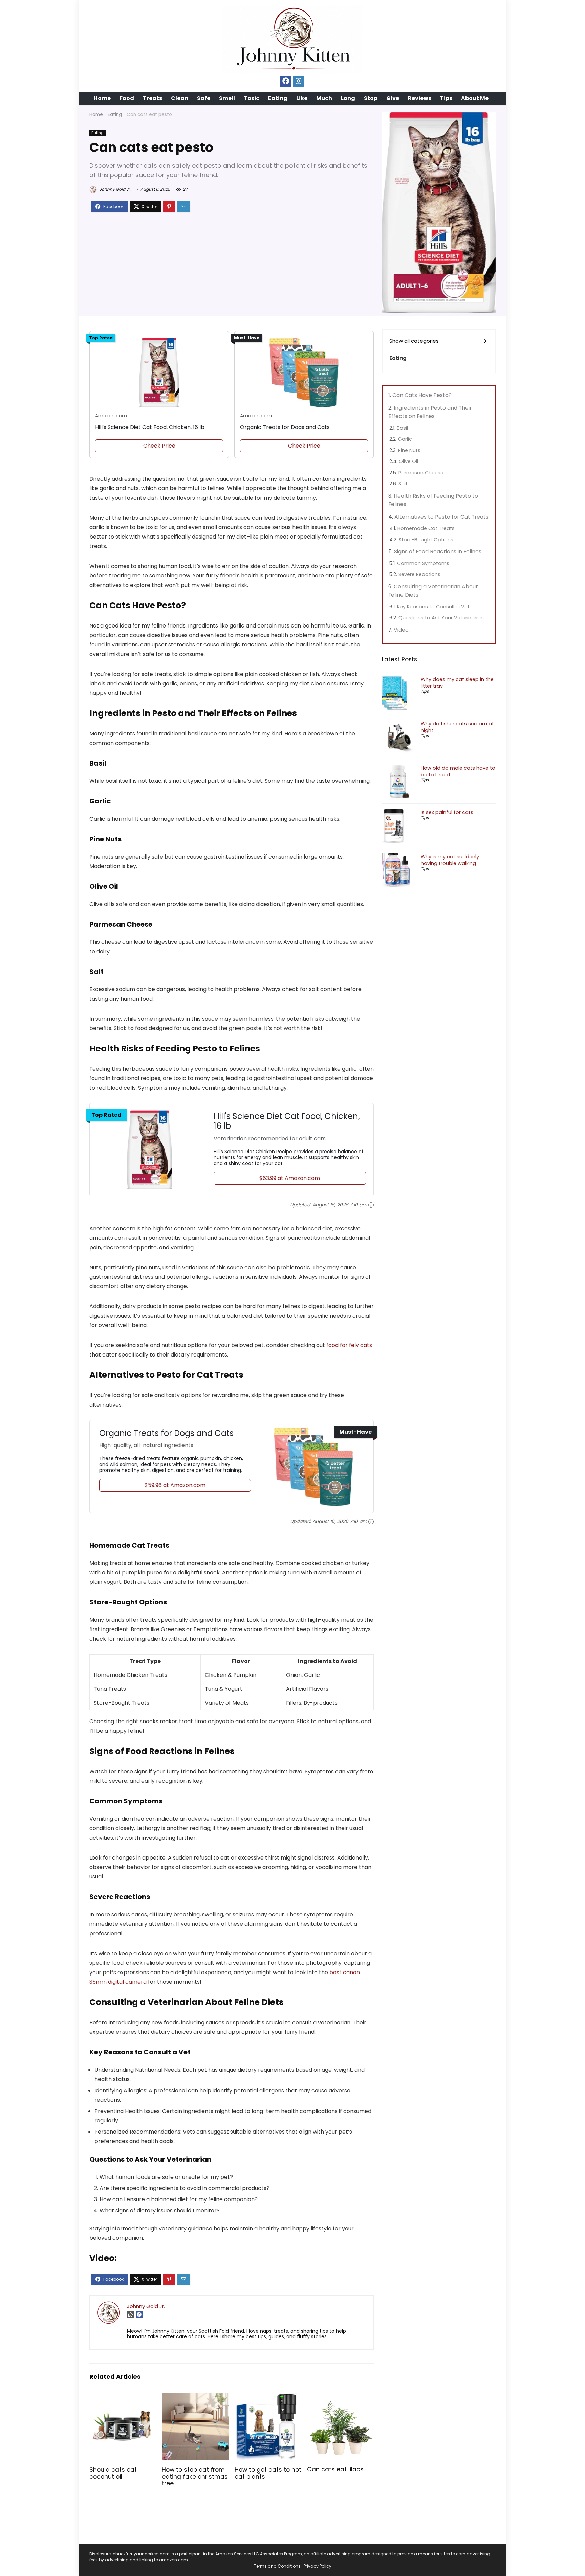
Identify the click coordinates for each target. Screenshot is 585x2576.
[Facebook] (286, 82)
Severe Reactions (419, 574)
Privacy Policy (318, 2566)
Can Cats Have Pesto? (422, 395)
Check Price (159, 446)
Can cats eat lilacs (335, 2469)
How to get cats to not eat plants (268, 2473)
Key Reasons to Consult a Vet (433, 607)
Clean (180, 98)
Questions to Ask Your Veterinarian (441, 618)
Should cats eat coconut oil (113, 2473)
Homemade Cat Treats (426, 528)
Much (324, 98)
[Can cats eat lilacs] (340, 2398)
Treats (153, 98)
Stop (371, 98)
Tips (446, 98)
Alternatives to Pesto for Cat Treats (441, 517)
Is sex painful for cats (447, 812)
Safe (204, 98)
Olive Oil (408, 461)
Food (127, 98)
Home (102, 98)
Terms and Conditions (277, 2566)
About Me (475, 98)
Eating (278, 98)
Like (302, 98)
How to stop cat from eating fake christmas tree (195, 2477)
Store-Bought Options (426, 540)
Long (348, 98)
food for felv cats (349, 1345)
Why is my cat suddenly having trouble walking (450, 860)
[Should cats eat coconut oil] (123, 2398)
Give (393, 98)
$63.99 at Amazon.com (290, 1178)
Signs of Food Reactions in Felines (438, 552)
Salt (403, 484)
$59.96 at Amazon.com (175, 1485)
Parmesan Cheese (421, 473)
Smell (227, 98)
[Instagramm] (299, 82)
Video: (402, 630)
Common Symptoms (423, 563)
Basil (402, 428)
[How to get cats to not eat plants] (268, 2398)
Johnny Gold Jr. (115, 189)
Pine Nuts (409, 450)
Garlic (405, 439)
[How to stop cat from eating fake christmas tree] (195, 2398)
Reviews (420, 98)
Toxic (252, 98)
